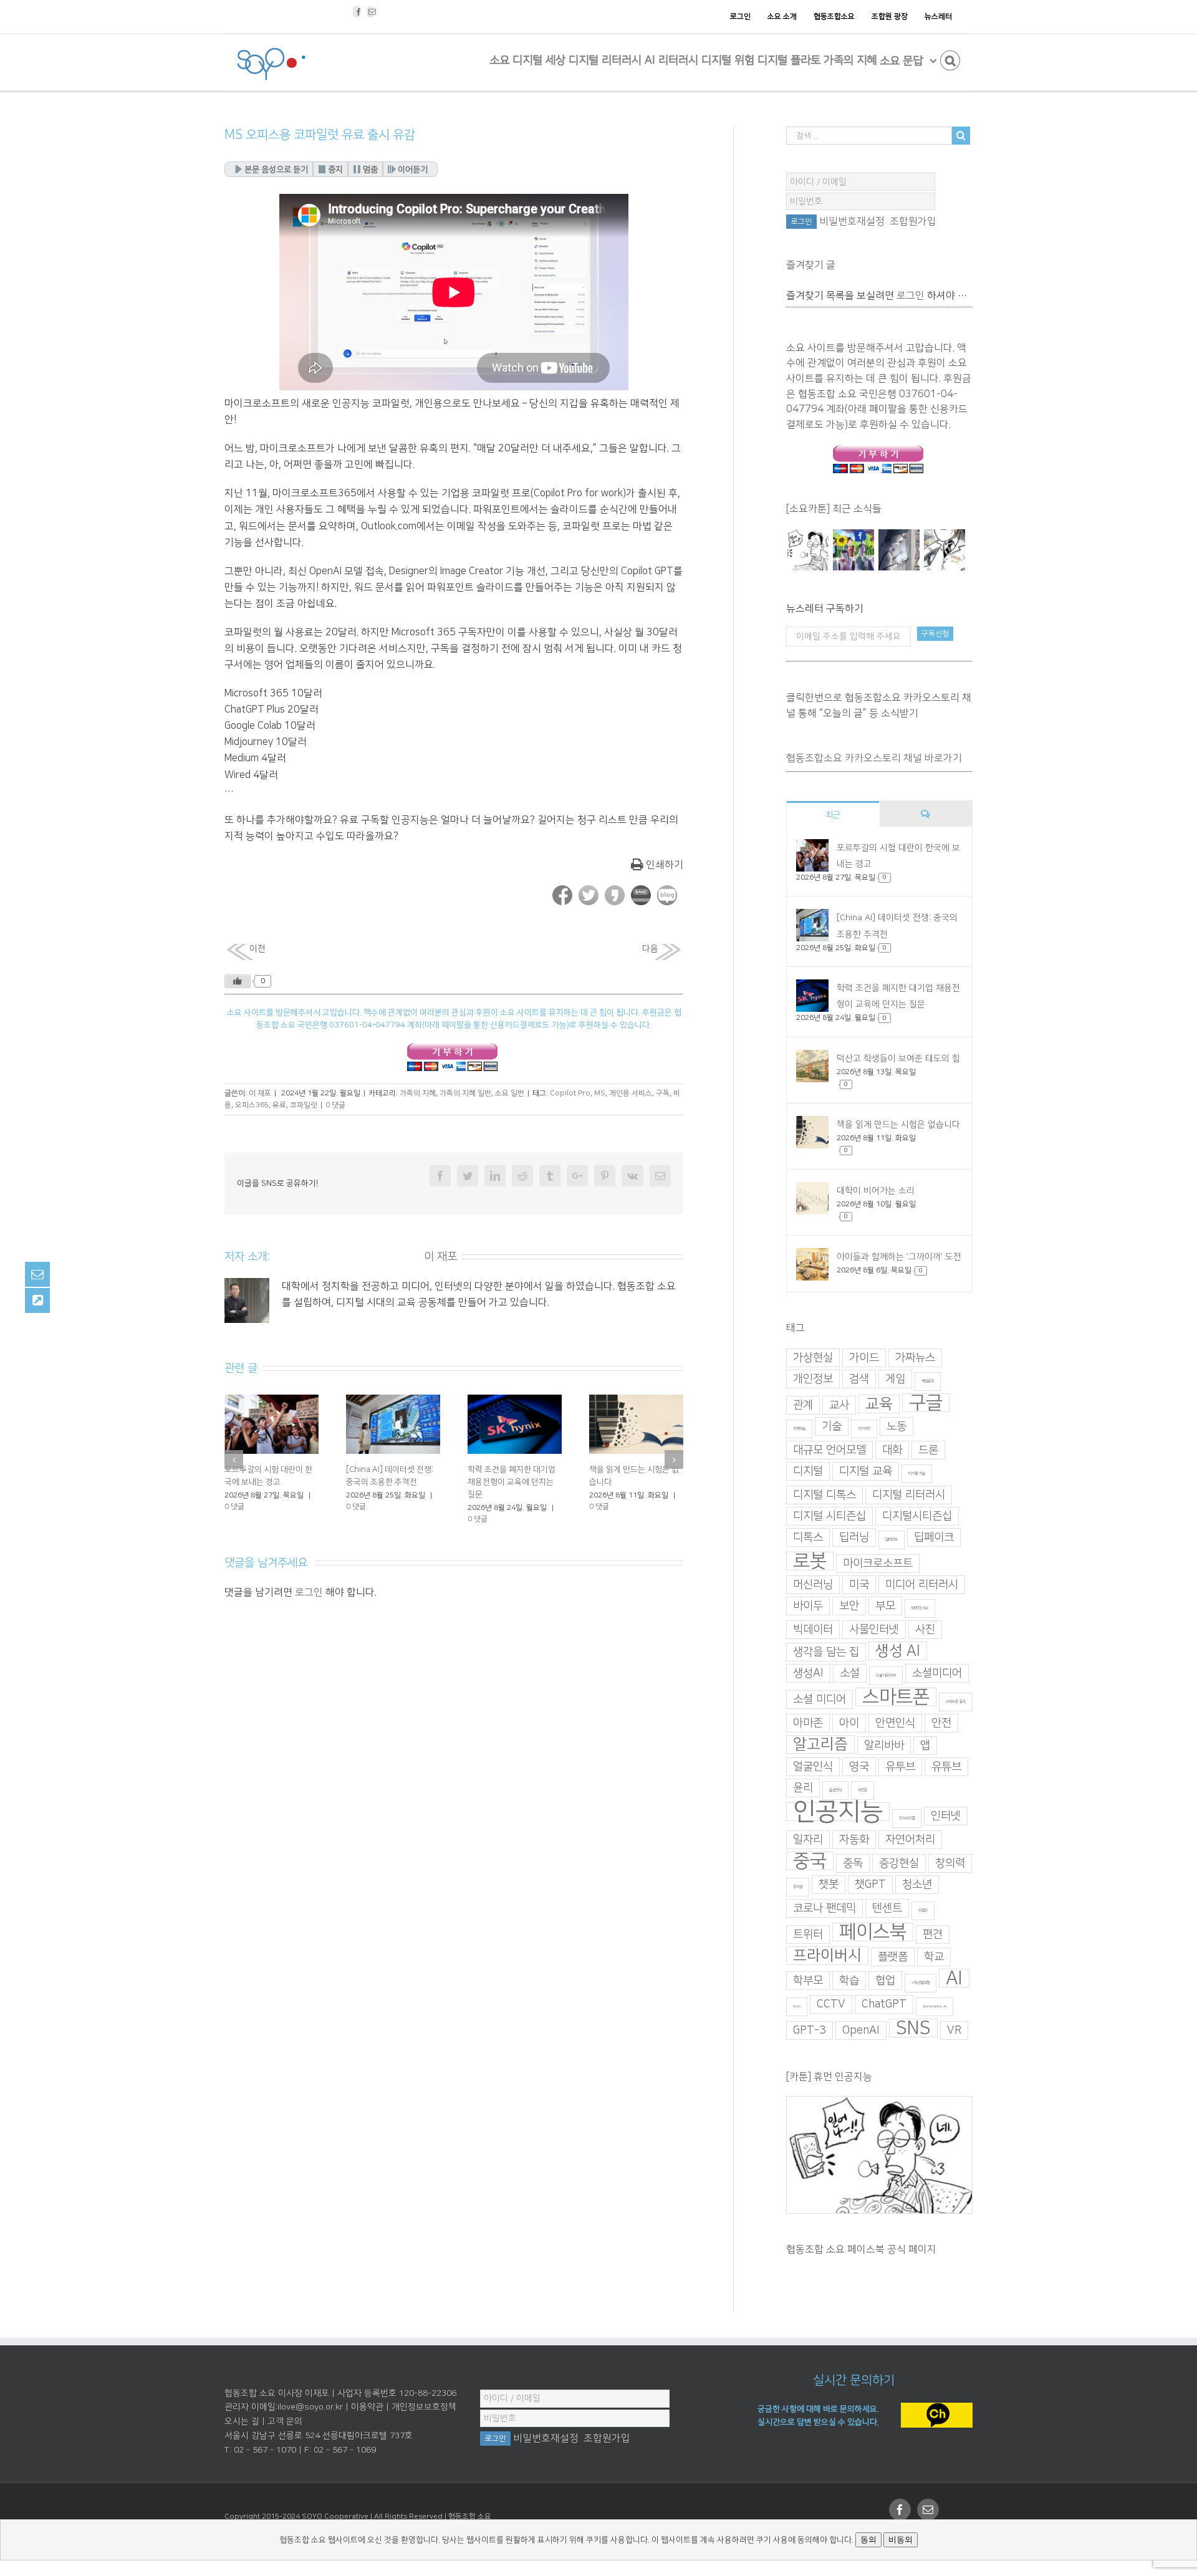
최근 (833, 815)
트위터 (808, 1934)
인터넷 (946, 1816)
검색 (859, 1379)
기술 (832, 1426)
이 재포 (260, 1093)
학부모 (808, 1981)
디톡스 (808, 1537)
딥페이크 (934, 1537)
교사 (839, 1405)
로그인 (309, 1580)
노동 (897, 1426)
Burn (797, 2006)
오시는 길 (242, 2421)
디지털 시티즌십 (829, 1516)
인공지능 (838, 1812)
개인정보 (813, 1379)
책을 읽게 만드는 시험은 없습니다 (898, 1125)
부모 (885, 1606)
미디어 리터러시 (922, 1585)
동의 (868, 2540)
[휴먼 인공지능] (808, 550)
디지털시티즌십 (917, 1516)
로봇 (810, 1561)
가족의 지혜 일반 (465, 1093)
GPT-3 (810, 2031)
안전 (941, 1723)
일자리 (808, 1840)
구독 (663, 1093)
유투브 (900, 1767)
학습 (849, 1981)
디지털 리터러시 (909, 1495)
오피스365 (252, 1105)
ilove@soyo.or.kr (310, 2407)
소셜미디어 (937, 1673)
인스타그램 (907, 1818)
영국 (859, 1767)
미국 (859, 1585)
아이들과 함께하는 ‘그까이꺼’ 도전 (899, 1257)
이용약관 (367, 2407)
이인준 (863, 1790)
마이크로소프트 (878, 1564)
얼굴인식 (813, 1767)
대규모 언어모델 (829, 1450)
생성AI (808, 1673)
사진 (925, 1630)
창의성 (798, 1887)
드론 (928, 1450)
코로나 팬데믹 (824, 1908)
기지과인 (864, 1429)
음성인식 (835, 1790)
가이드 (864, 1358)
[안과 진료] (944, 550)
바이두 (808, 1606)
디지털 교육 (866, 1471)
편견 (933, 1934)
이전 (257, 949)
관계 (803, 1405)
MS (600, 1093)
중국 (810, 1861)
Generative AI (935, 2006)
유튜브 (946, 1767)
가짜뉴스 (915, 1358)
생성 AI (898, 1651)
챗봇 (829, 1885)
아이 (849, 1723)
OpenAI (861, 2031)
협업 (885, 1981)
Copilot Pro (570, 1093)
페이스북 (873, 1932)
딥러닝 (854, 1537)
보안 (849, 1606)
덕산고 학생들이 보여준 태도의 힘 (898, 1059)
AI (954, 1978)
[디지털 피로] (899, 550)
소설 (850, 1673)
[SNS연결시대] (853, 550)
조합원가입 (913, 221)
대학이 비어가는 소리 (260, 1469)
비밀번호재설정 (852, 221)
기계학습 (799, 1429)
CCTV (831, 2004)
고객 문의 (285, 2421)
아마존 (808, 1723)
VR (954, 2031)
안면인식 (895, 1723)
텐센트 (887, 1908)
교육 (879, 1404)
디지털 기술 (917, 1473)
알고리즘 (820, 1744)
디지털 (808, 1471)
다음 (650, 949)
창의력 (950, 1863)
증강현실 (899, 1863)
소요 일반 (510, 1093)
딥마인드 (892, 1540)
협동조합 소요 (470, 2516)
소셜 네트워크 (886, 1675)
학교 (934, 1957)
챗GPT (870, 1885)
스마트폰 (896, 1697)
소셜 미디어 (820, 1699)
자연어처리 (910, 1840)
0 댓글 (335, 1105)
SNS (913, 2028)
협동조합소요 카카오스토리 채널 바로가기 (874, 758)
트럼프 (923, 1910)
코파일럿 (304, 1105)
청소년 (917, 1885)
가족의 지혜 (418, 1093)
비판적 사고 (920, 1608)
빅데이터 (813, 1630)
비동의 (901, 2540)
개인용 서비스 (631, 1093)
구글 (926, 1403)
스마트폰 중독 (956, 1702)
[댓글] (926, 814)
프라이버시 (827, 1956)
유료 (279, 1105)
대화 (892, 1450)
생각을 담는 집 (826, 1652)
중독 (853, 1863)
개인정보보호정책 (424, 2407)
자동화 (854, 1840)
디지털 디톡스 (824, 1495)
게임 (895, 1379)
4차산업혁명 (921, 1983)
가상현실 (813, 1358)
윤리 (803, 1788)
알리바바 (884, 1746)
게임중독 (928, 1381)
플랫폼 (893, 1957)
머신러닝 (813, 1585)
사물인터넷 (874, 1630)
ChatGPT (884, 2004)
